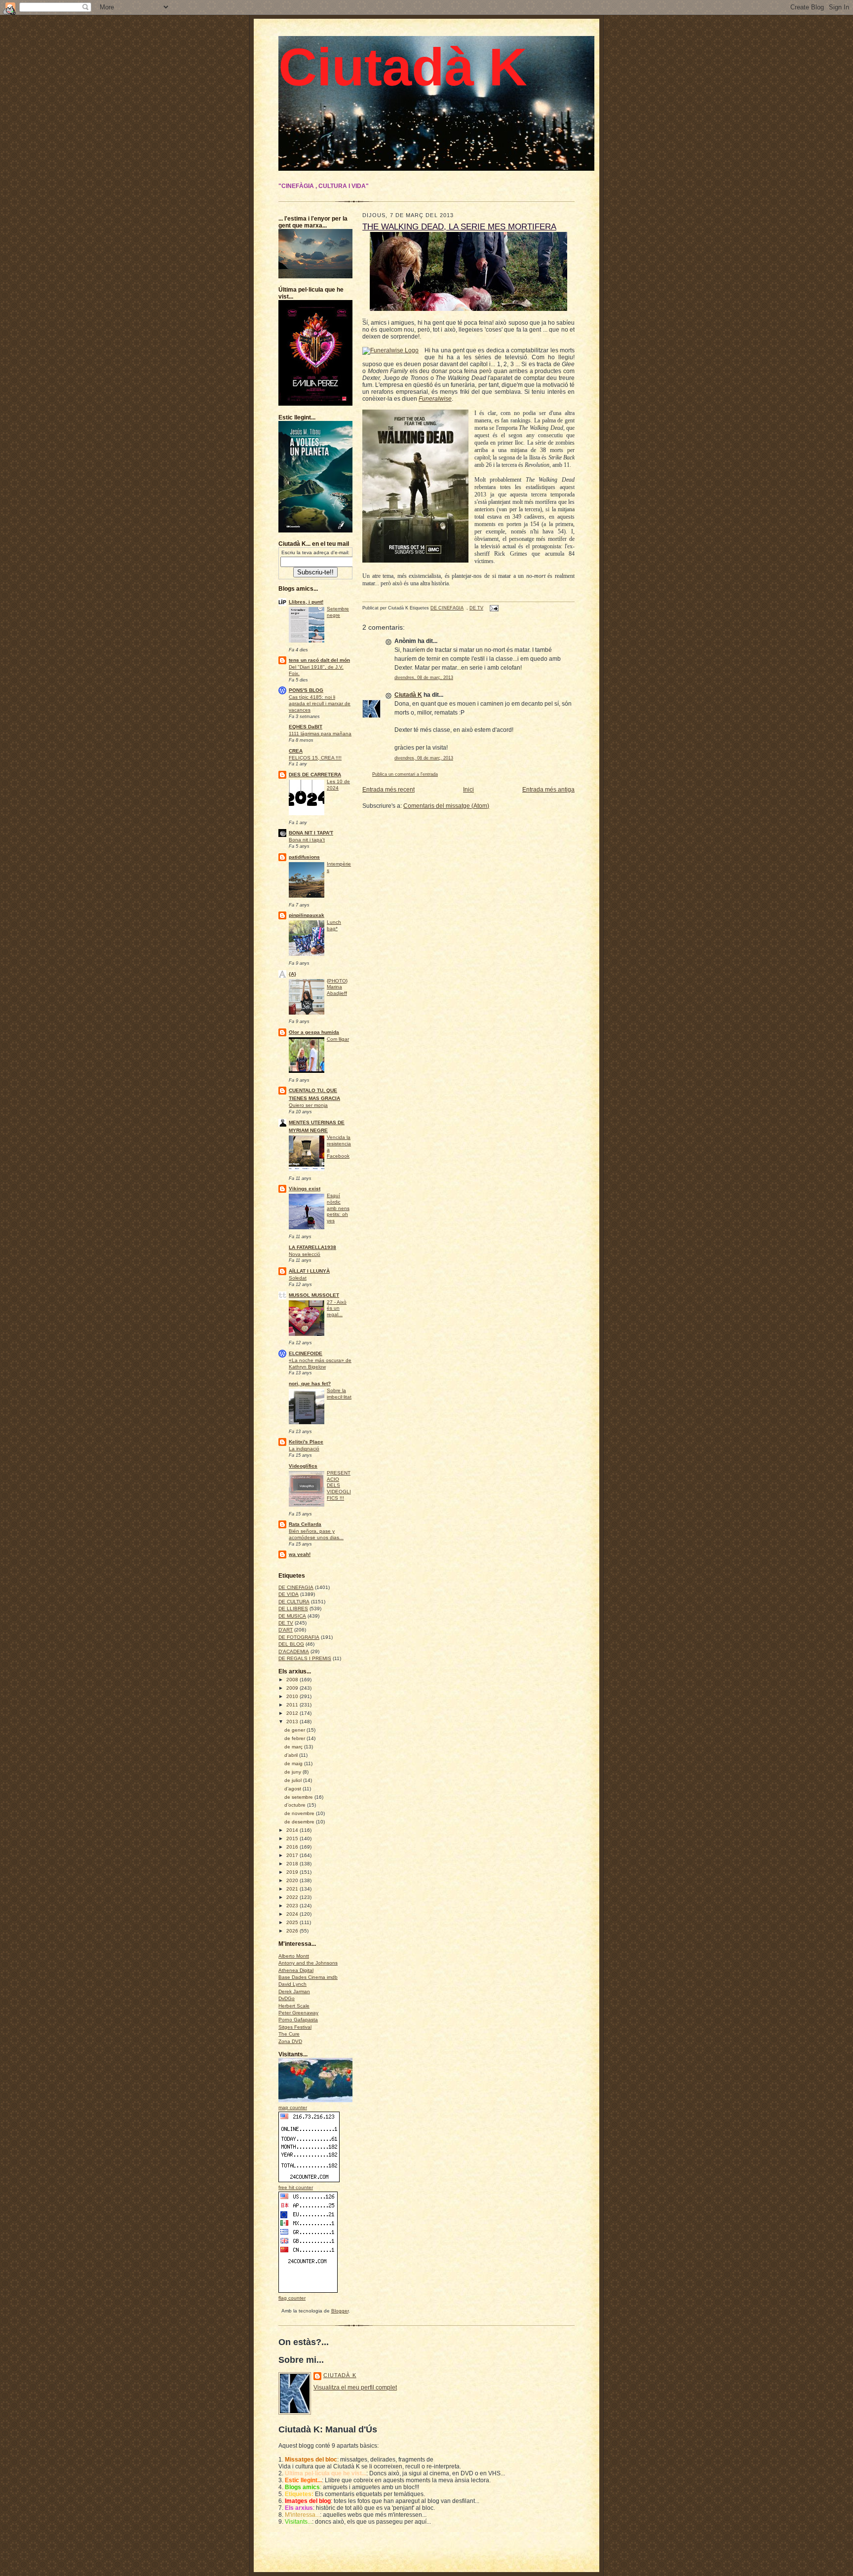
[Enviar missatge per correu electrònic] (493, 608)
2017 (293, 1855)
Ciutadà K (403, 67)
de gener (295, 1730)
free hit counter (296, 2187)
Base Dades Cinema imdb (308, 1977)
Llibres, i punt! (306, 602)
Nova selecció (305, 1254)
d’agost (293, 1789)
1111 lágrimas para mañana (320, 734)
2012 (293, 1713)
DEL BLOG (291, 1644)
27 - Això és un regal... (337, 1308)
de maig (294, 1763)
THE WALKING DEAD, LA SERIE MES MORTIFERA (459, 227)
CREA (296, 751)
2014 (293, 1830)
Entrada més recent (388, 790)
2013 (293, 1722)
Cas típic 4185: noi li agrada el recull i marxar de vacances (320, 703)
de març (294, 1747)
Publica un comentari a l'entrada (405, 774)
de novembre (300, 1813)
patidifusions (304, 857)
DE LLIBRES (293, 1609)
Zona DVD (290, 2041)
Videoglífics (303, 1466)
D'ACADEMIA (294, 1651)
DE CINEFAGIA (296, 1587)
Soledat (298, 1278)
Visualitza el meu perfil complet (355, 2387)
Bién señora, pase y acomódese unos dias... (316, 1534)
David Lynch (292, 1984)
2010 (293, 1696)
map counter (293, 2107)
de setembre (299, 1797)
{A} (292, 974)
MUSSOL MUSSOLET (314, 1295)
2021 (293, 1889)
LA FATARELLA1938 (312, 1247)
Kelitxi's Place (306, 1442)
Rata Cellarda (305, 1524)
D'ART (286, 1630)
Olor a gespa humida (314, 1032)
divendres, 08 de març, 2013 (424, 678)
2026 (293, 1931)
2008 (293, 1680)
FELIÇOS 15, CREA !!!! (315, 758)
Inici (468, 790)
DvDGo (287, 1998)
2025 (293, 1922)
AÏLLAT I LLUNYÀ (309, 1271)
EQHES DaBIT (306, 727)
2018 (293, 1864)
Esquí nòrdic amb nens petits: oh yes (338, 1208)
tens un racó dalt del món (319, 660)
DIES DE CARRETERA (315, 775)
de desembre (300, 1822)
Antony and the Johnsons (308, 1963)
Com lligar (338, 1039)
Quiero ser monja (308, 1105)
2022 (293, 1897)
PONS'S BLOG (306, 690)
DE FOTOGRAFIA (299, 1637)
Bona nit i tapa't (307, 840)
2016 (293, 1847)
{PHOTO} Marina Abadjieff (337, 987)
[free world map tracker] (323, 2101)
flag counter (292, 2298)
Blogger (340, 2311)
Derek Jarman (294, 1991)
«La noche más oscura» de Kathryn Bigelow (320, 1364)
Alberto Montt (294, 1956)
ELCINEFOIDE (306, 1353)
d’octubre (296, 1805)
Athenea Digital (296, 1970)
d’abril (292, 1755)
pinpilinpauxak (307, 915)
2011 (293, 1705)
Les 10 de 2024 (338, 785)
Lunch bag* (334, 925)
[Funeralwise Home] (390, 351)
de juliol (294, 1780)
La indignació (304, 1449)
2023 (293, 1906)
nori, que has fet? (310, 1383)
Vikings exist (305, 1189)
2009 (293, 1688)
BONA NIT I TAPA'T (311, 833)
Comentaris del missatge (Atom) (446, 806)
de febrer (295, 1738)
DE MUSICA (292, 1616)
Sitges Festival (295, 2027)
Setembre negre (338, 612)
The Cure (289, 2034)
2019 (293, 1872)
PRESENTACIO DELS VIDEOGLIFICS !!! (339, 1485)
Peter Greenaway (298, 2013)
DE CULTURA (294, 1602)
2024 (293, 1914)
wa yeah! (300, 1554)
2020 (293, 1880)
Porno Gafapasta (298, 2020)
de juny (293, 1772)
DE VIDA (289, 1594)
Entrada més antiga (548, 790)
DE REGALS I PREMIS (305, 1658)
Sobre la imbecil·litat (339, 1394)
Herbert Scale (294, 2006)
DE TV (286, 1623)
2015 (293, 1838)
